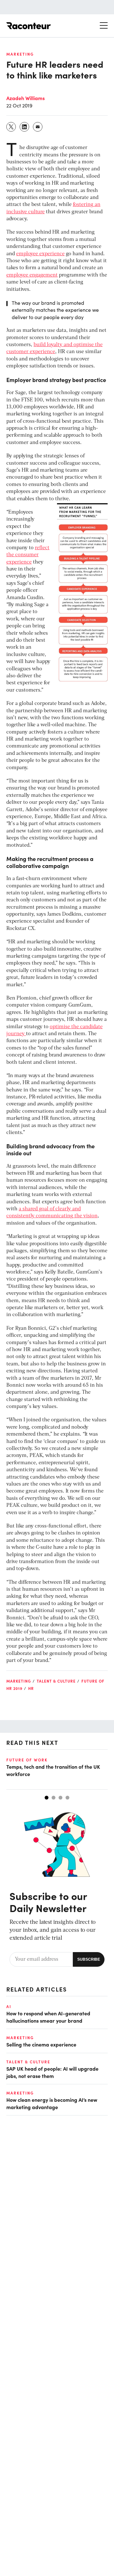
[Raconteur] (28, 26)
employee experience (40, 254)
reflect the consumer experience (28, 555)
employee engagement (32, 275)
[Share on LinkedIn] (25, 127)
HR (31, 1688)
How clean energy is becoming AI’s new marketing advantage (52, 2103)
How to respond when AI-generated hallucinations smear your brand (48, 2017)
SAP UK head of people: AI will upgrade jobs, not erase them (52, 2072)
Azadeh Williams (25, 98)
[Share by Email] (38, 127)
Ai (9, 2006)
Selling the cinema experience (41, 2044)
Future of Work (27, 1760)
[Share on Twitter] (11, 127)
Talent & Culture (56, 1681)
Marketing (20, 54)
